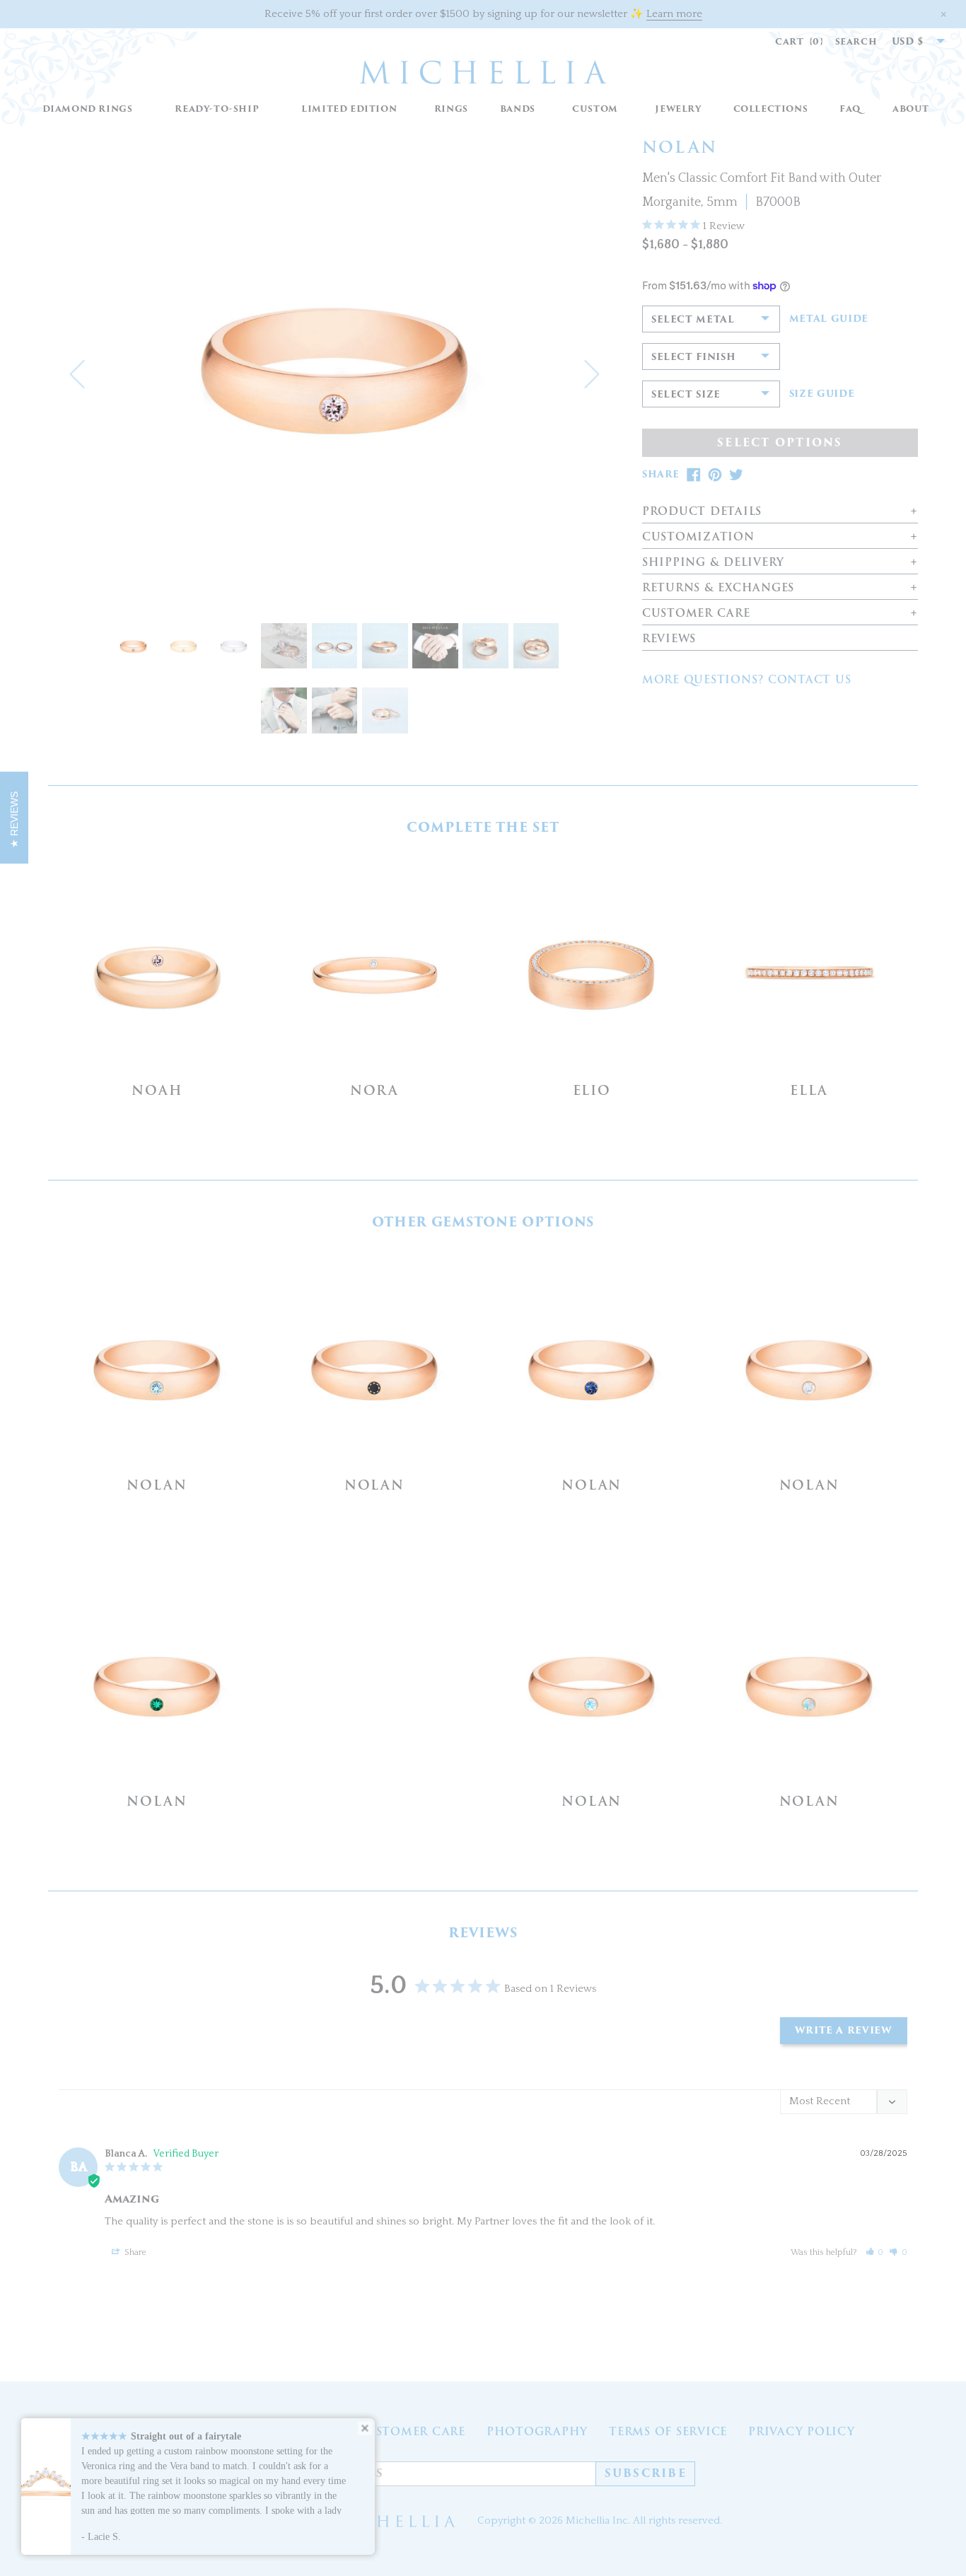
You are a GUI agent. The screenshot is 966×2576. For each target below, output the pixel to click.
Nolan (157, 1485)
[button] (451, 109)
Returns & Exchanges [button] (718, 588)
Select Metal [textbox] (693, 319)
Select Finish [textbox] (693, 357)
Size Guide (822, 394)
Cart (799, 41)
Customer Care (411, 2432)
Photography (537, 2432)
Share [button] (134, 2252)
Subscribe (646, 2473)
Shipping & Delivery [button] (713, 563)
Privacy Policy (802, 2432)
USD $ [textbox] (908, 41)
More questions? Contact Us (747, 680)
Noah (157, 1090)
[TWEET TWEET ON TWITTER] (736, 475)
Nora (374, 1090)
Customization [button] (698, 537)
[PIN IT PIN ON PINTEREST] (715, 475)
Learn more (674, 14)
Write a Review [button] (844, 2030)
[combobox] (911, 42)
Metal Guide (829, 319)
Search (856, 41)
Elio (592, 1090)
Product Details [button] (702, 512)
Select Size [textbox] (686, 394)
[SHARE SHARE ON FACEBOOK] (694, 475)
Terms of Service (668, 2432)
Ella (809, 1090)
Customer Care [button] (696, 614)
